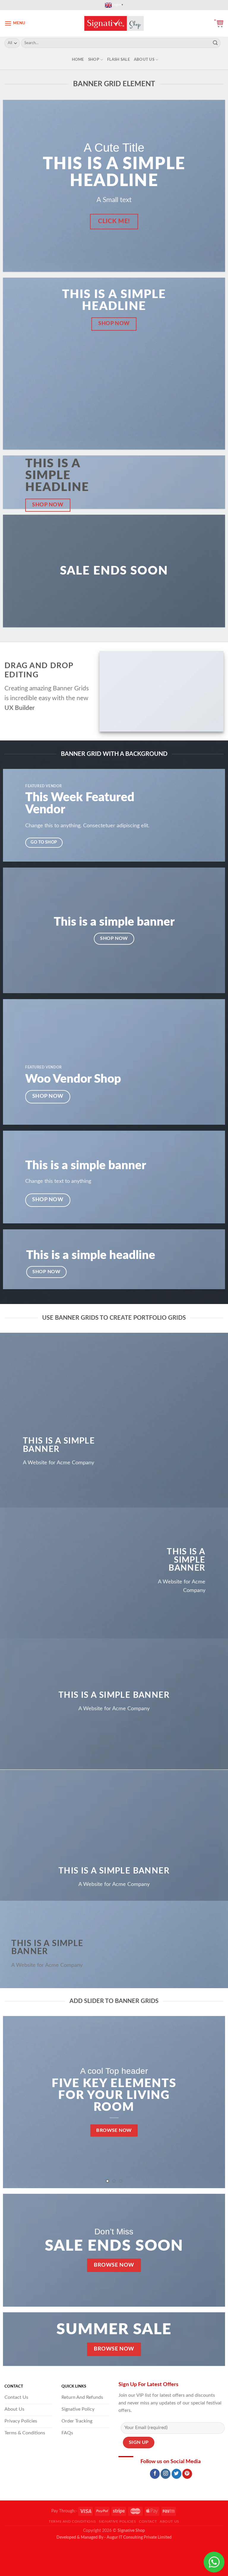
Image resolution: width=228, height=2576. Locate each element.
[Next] (213, 2102)
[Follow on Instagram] (166, 2474)
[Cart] (219, 23)
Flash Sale (118, 60)
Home (78, 60)
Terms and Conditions (72, 2521)
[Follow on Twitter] (176, 2474)
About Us (144, 60)
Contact (148, 2521)
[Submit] (215, 43)
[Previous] (15, 2102)
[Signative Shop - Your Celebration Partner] (114, 23)
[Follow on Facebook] (155, 2474)
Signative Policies (117, 2521)
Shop (94, 60)
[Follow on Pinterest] (187, 2474)
